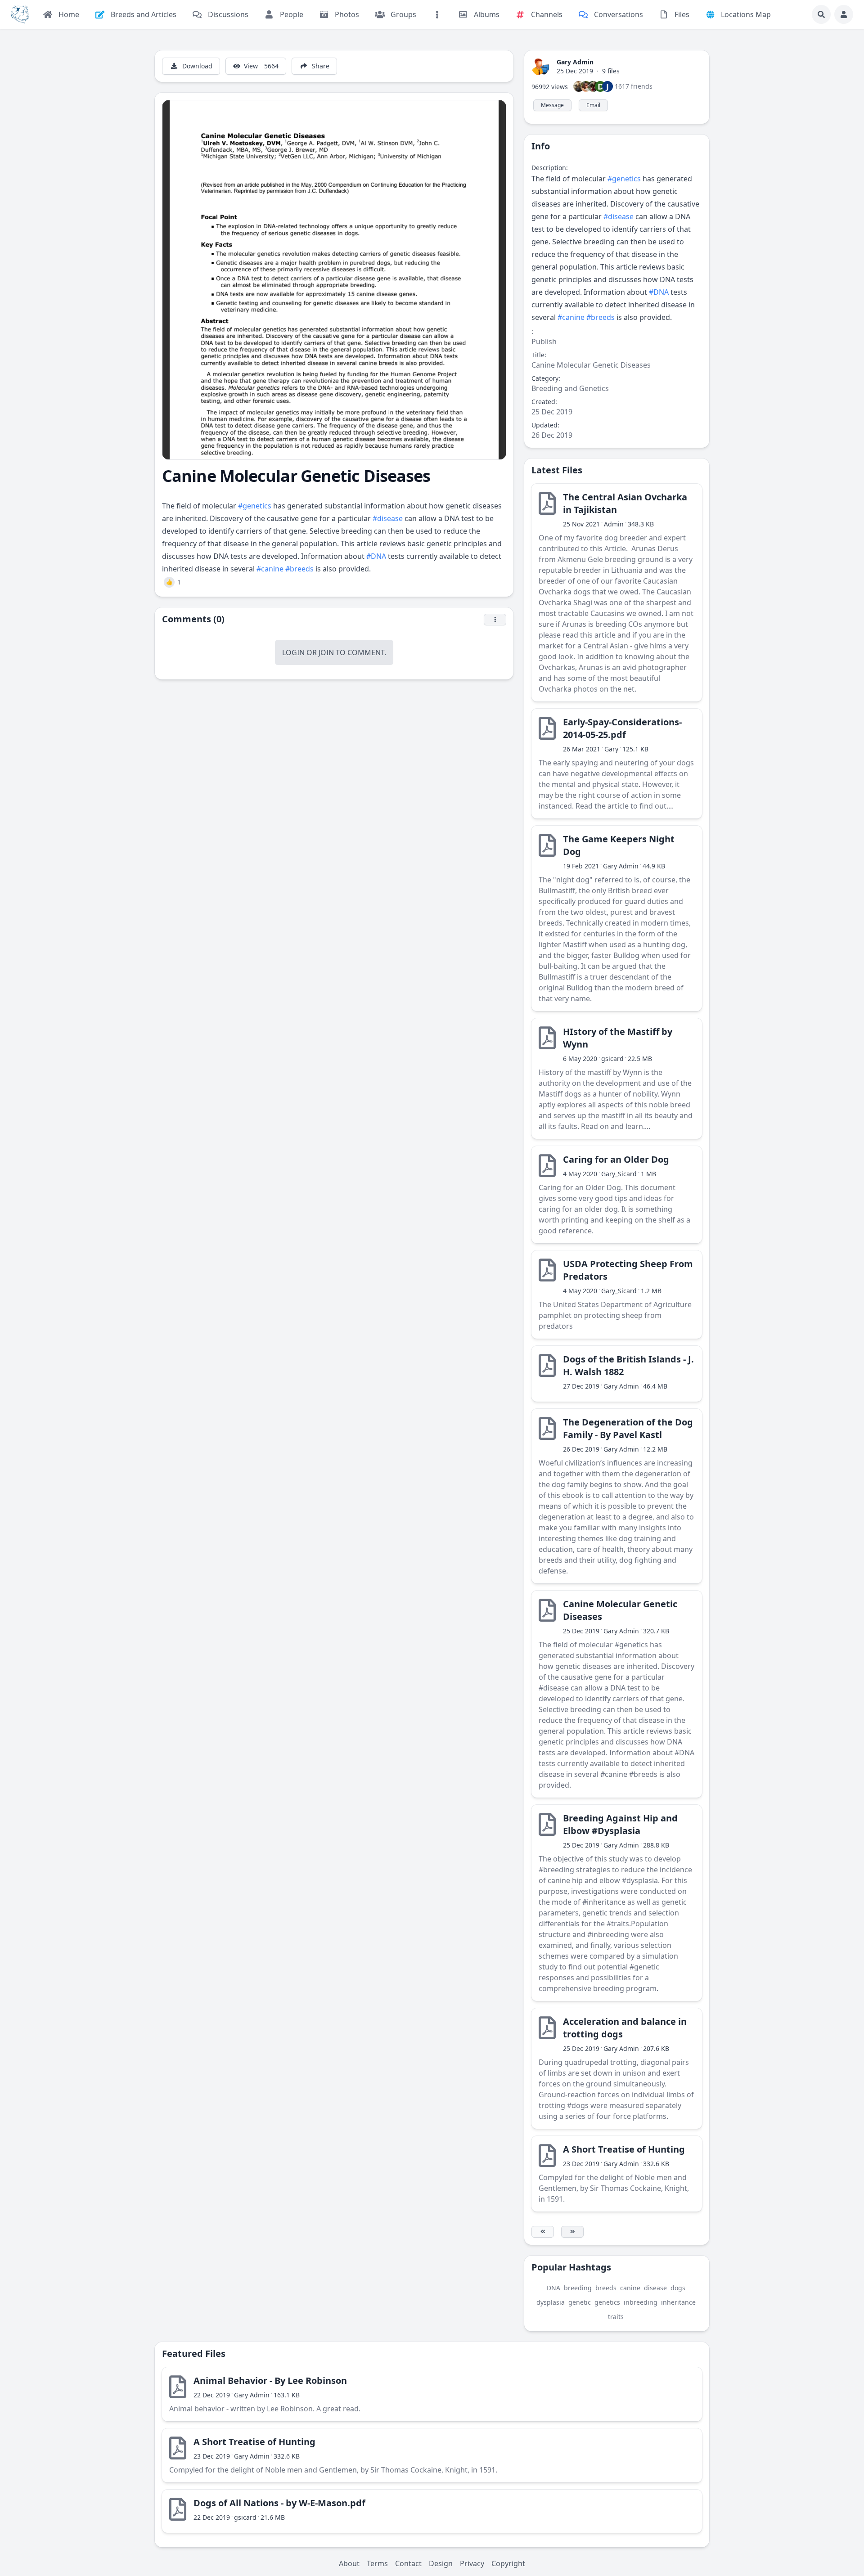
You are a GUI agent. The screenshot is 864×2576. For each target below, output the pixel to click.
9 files (611, 71)
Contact (408, 2563)
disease (655, 2288)
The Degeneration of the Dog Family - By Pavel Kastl (628, 1428)
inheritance (678, 2302)
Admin (614, 524)
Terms (377, 2563)
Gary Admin (575, 62)
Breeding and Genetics (570, 388)
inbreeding (641, 2302)
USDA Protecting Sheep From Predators (628, 1270)
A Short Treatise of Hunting (624, 2149)
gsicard (612, 1059)
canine (630, 2288)
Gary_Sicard (619, 1174)
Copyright (508, 2563)
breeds (606, 2288)
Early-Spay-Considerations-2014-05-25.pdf (622, 728)
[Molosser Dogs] (20, 14)
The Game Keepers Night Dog (619, 845)
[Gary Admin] (540, 66)
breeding (578, 2288)
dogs (678, 2288)
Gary (611, 749)
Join (326, 652)
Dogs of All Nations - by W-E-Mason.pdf (279, 2503)
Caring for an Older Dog (616, 1159)
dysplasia (551, 2302)
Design (441, 2563)
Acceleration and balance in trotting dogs (625, 2028)
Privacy (472, 2563)
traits (616, 2317)
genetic (580, 2302)
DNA (553, 2288)
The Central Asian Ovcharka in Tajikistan (625, 503)
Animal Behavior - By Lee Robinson (270, 2380)
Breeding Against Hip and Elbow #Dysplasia (620, 1824)
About (349, 2563)
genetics (607, 2302)
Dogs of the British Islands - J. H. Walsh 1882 (628, 1365)
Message (552, 105)
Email (593, 105)
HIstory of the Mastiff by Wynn (618, 1038)
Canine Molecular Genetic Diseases (620, 1610)
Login (293, 652)
